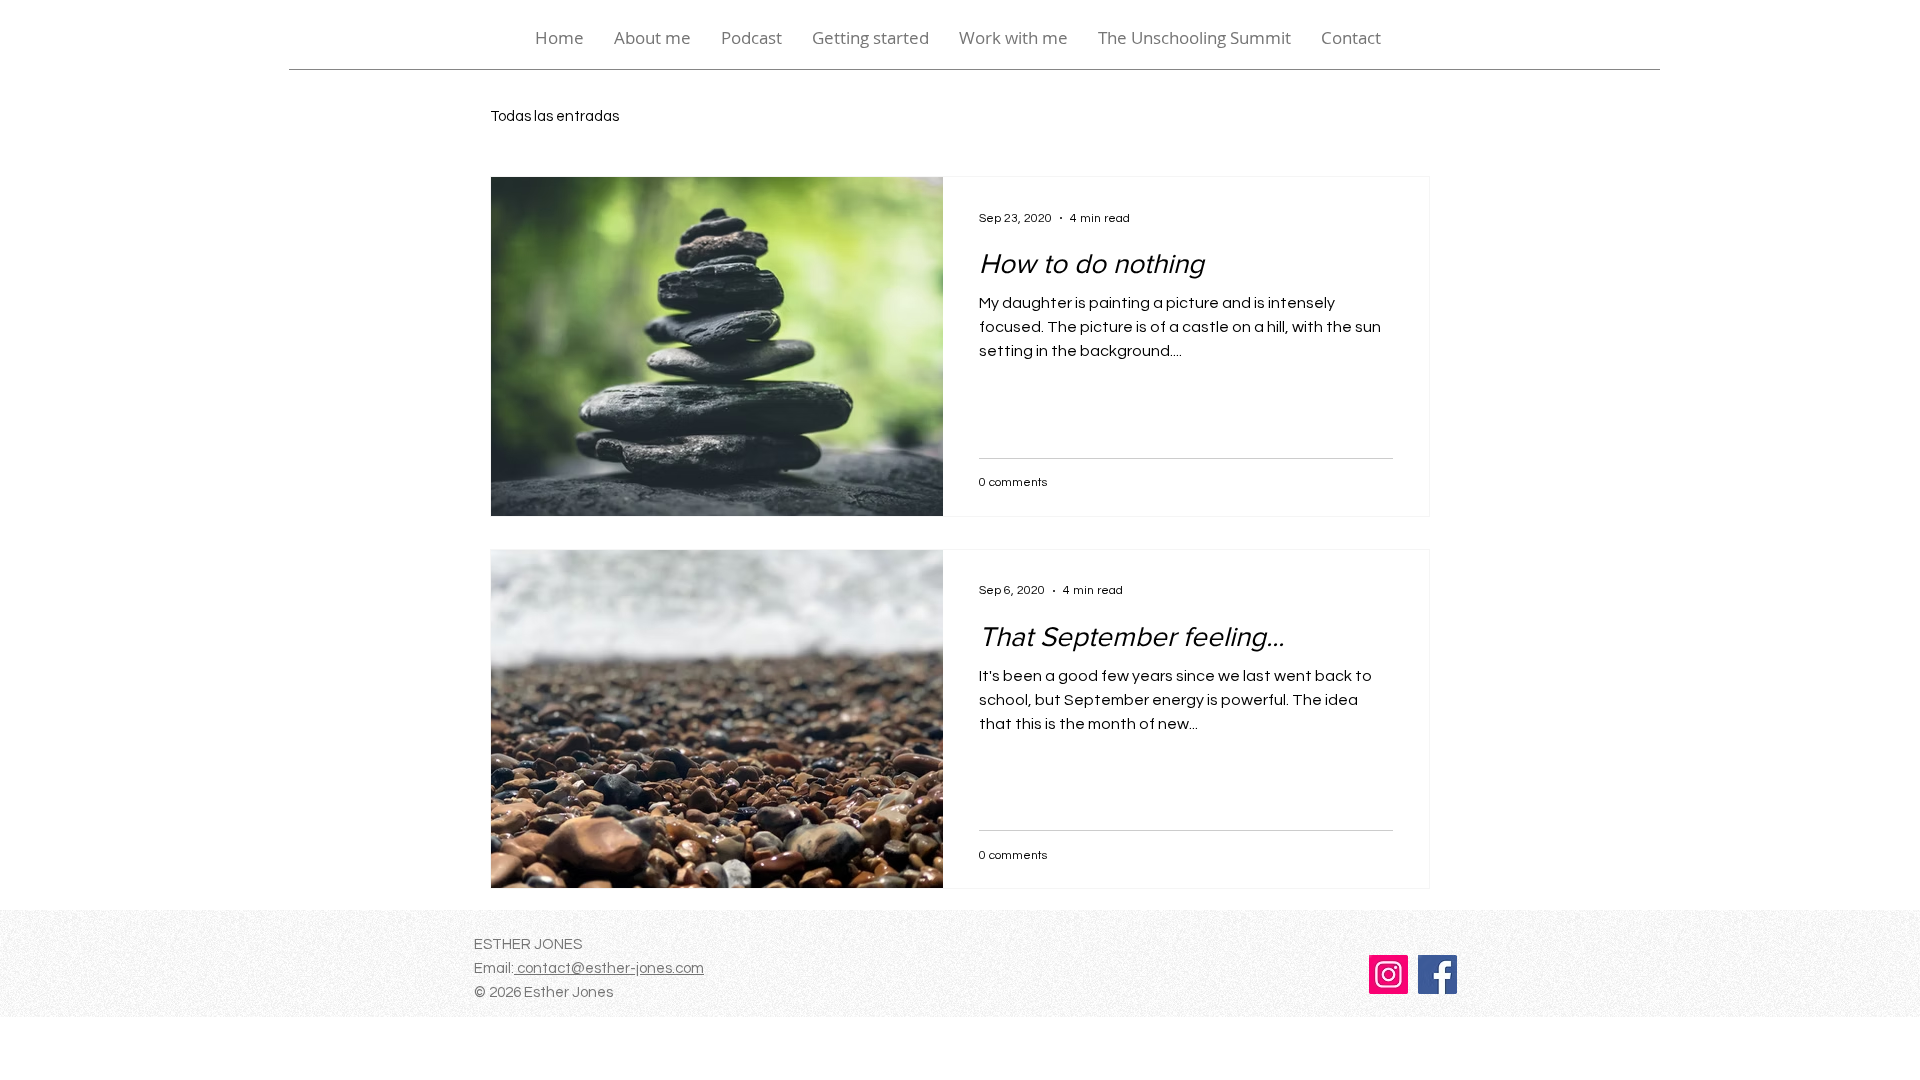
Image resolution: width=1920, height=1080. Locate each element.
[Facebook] (1437, 974)
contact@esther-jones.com (609, 968)
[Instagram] (1388, 974)
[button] (870, 38)
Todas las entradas (554, 116)
